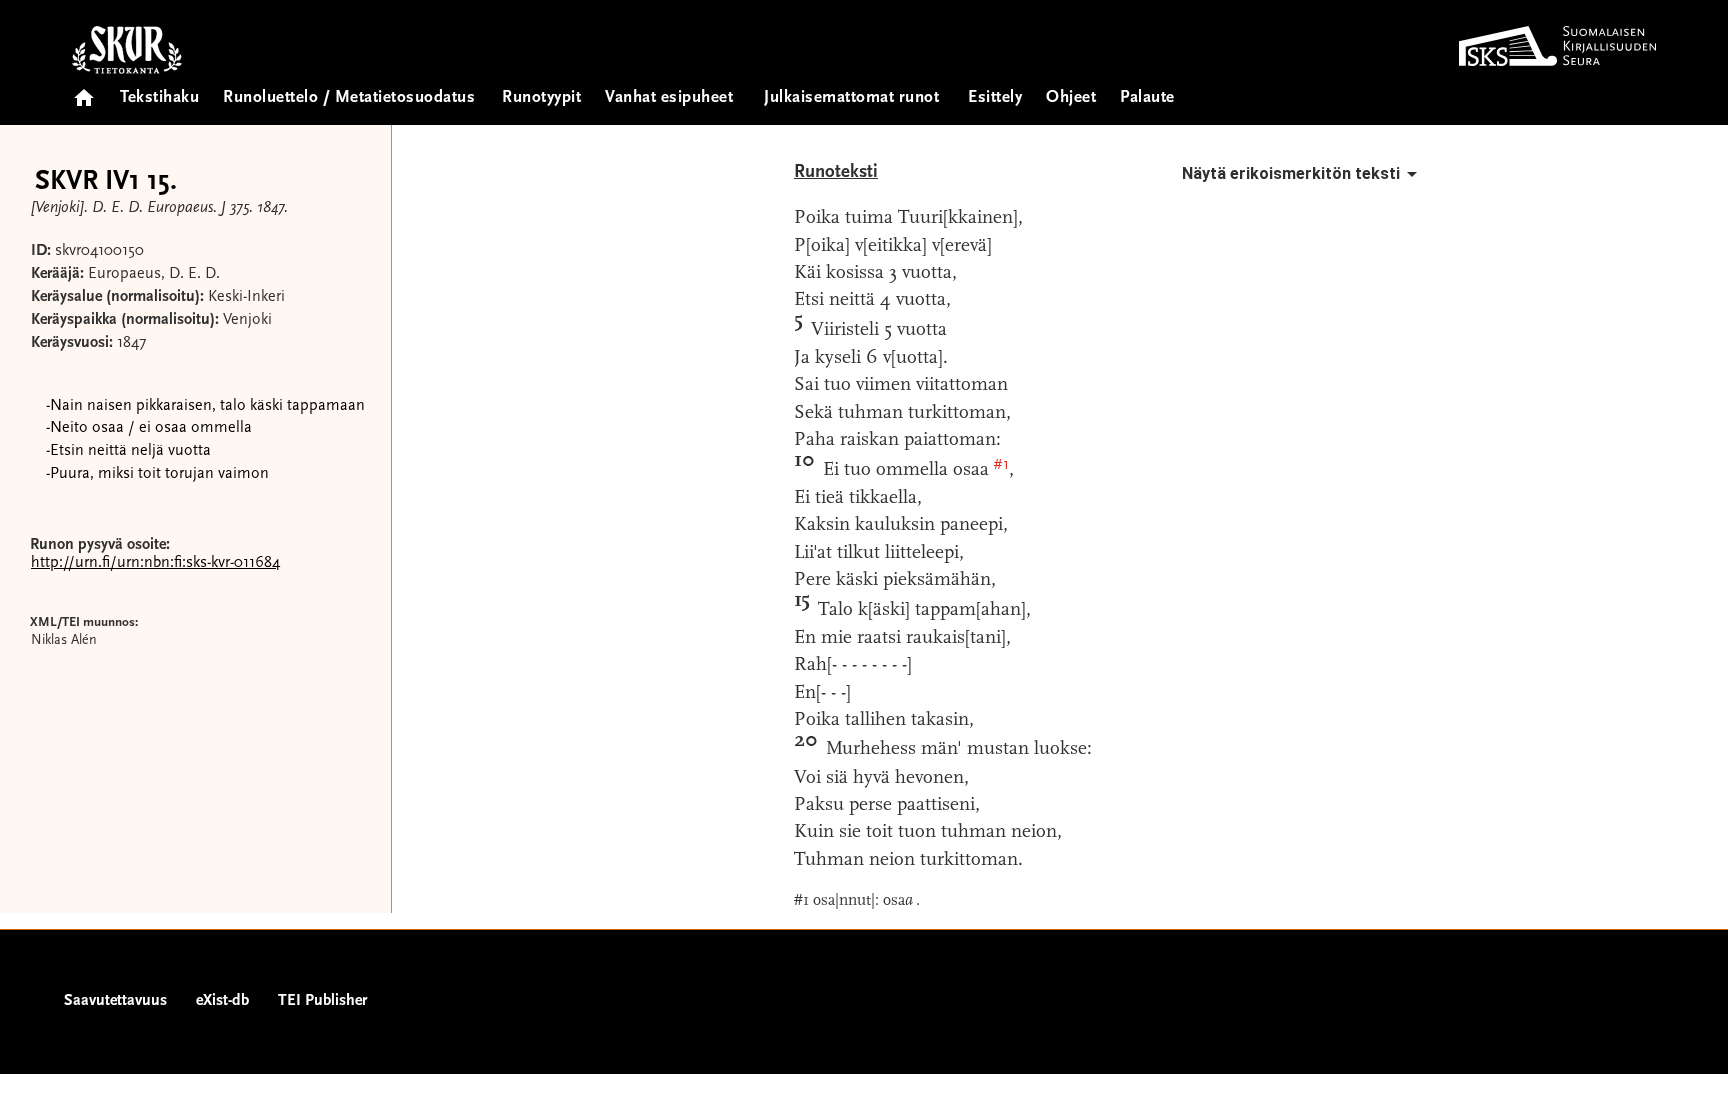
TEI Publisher (322, 1001)
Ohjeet (1071, 98)
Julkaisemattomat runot (851, 98)
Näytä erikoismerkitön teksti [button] (1291, 173)
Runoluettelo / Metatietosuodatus (349, 98)
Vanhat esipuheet (669, 98)
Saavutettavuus (115, 1001)
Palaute (1147, 98)
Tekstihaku (159, 98)
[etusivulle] (84, 91)
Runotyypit (541, 98)
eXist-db (222, 1001)
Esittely (995, 98)
